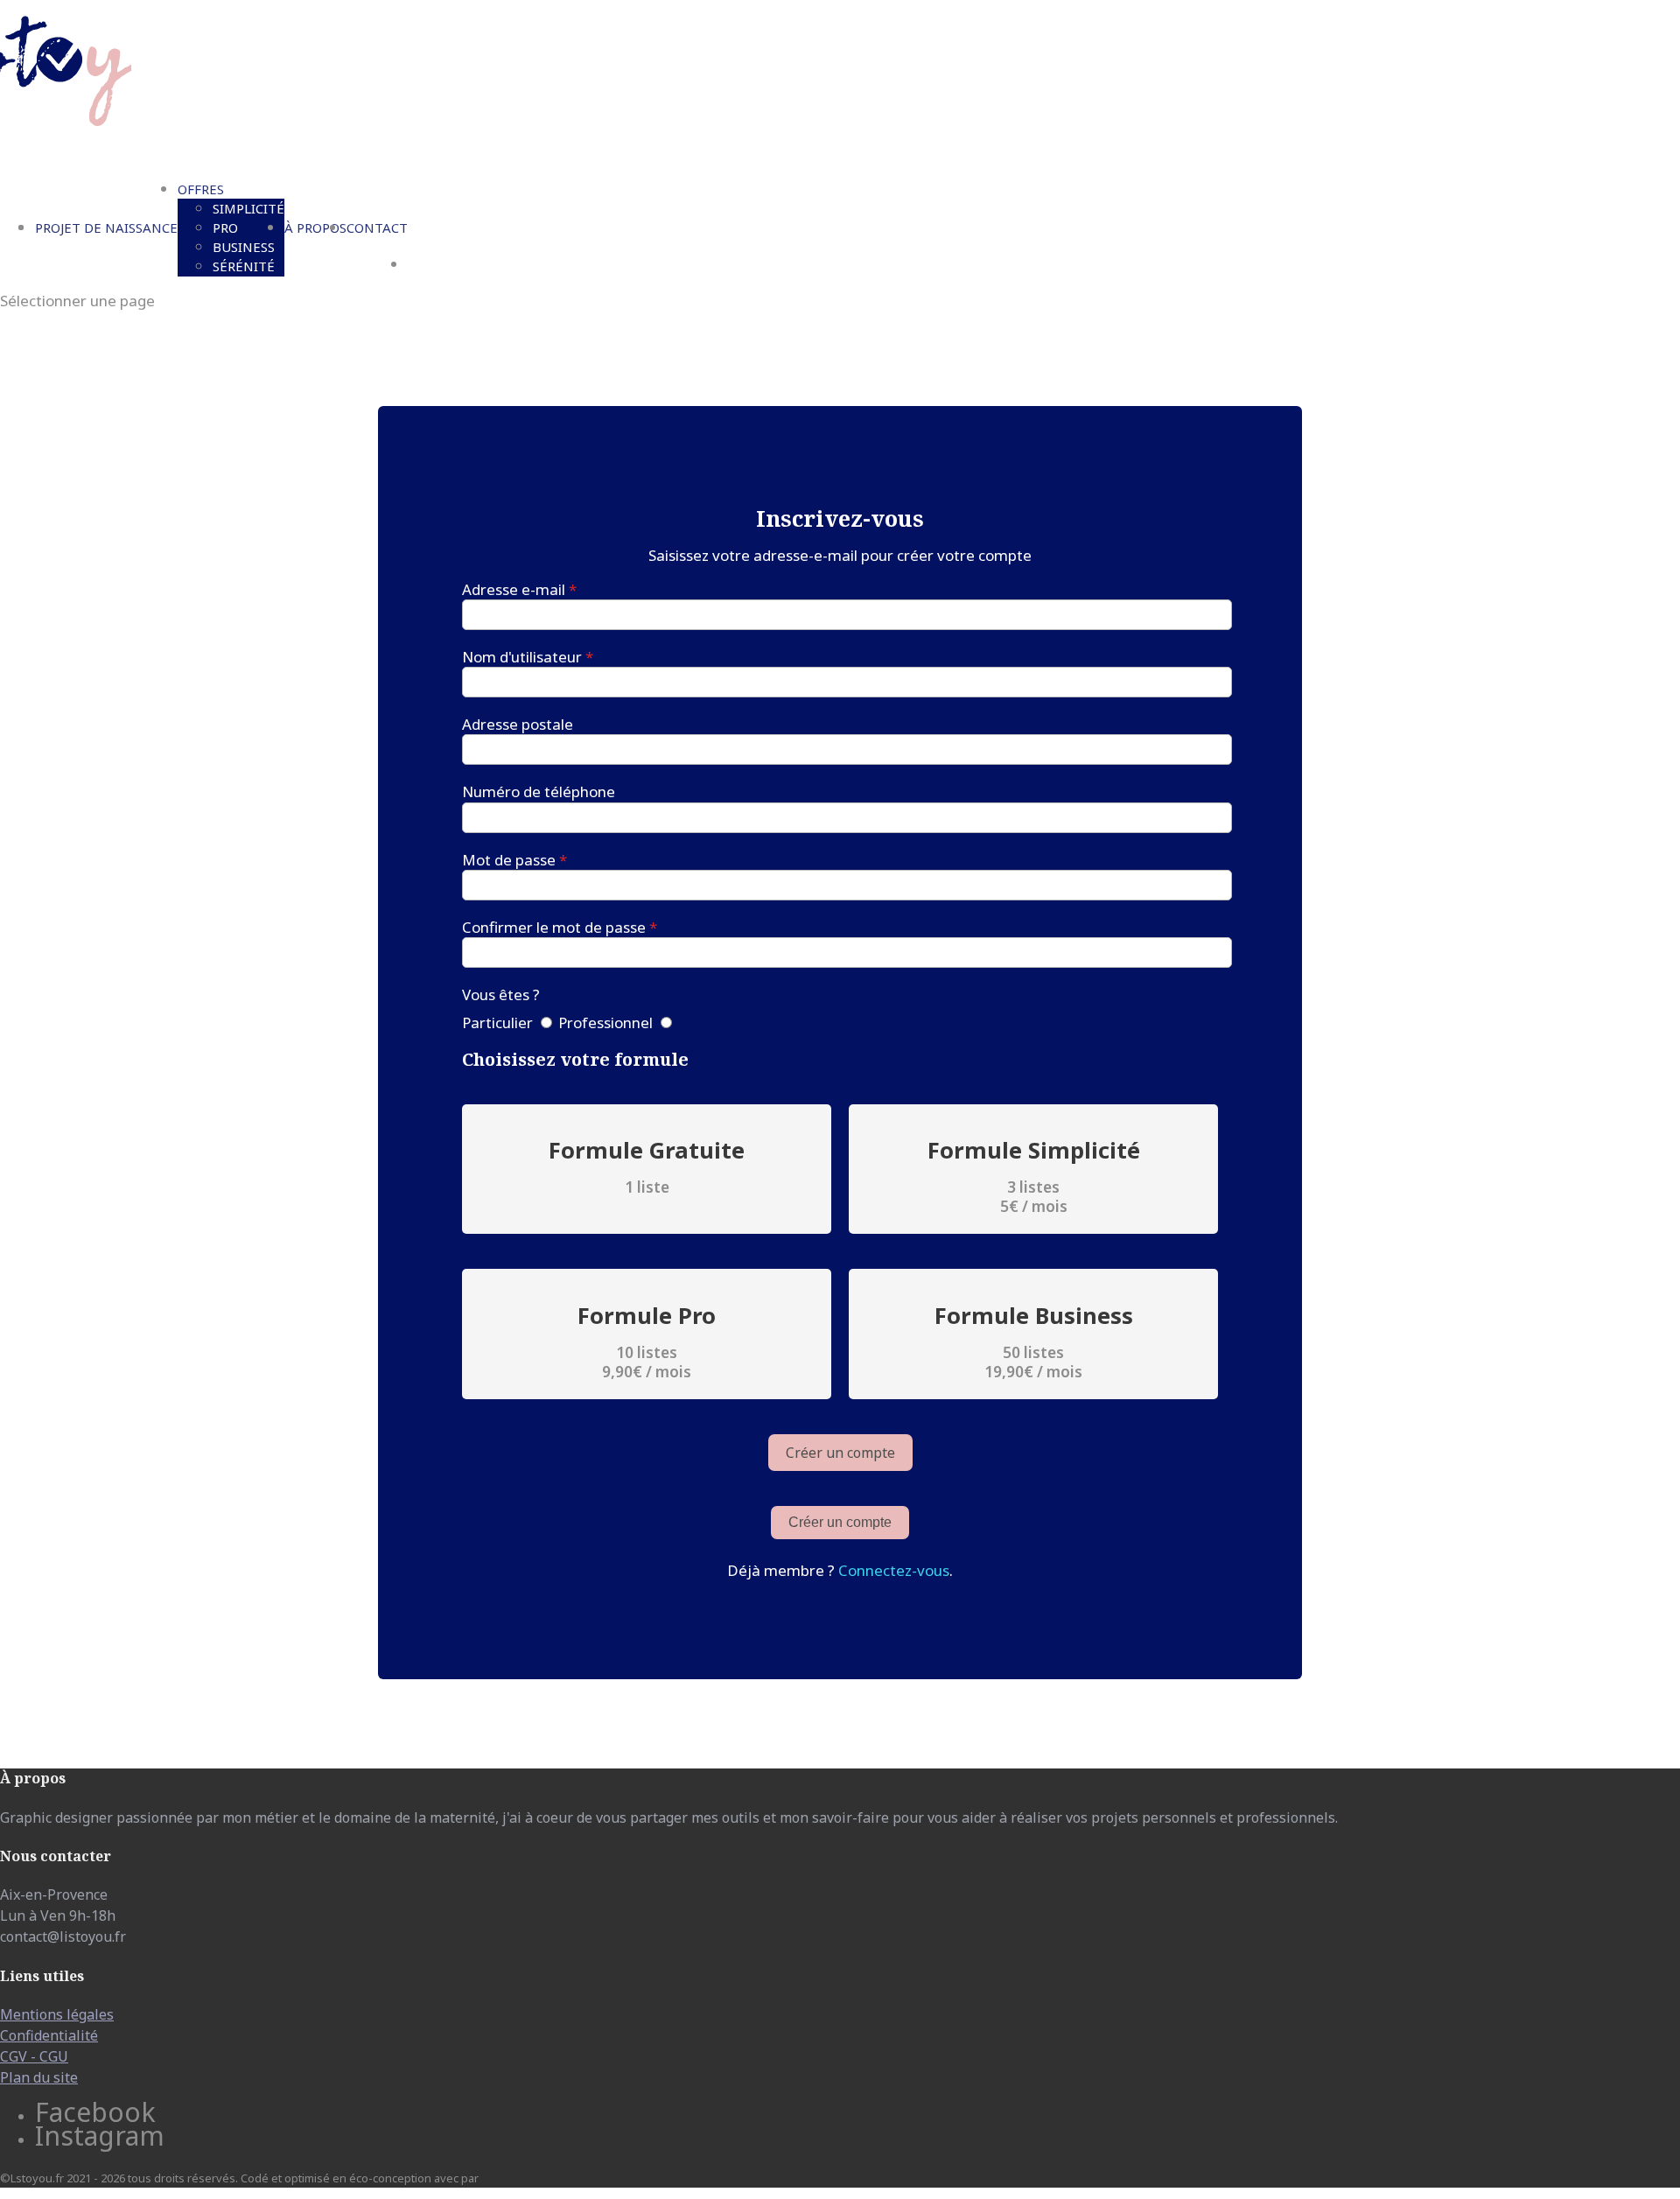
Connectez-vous (894, 1570)
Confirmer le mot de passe (560, 927)
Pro (225, 228)
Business (244, 247)
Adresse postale (518, 724)
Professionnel (605, 1022)
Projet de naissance (106, 228)
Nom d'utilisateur (528, 657)
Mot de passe (514, 860)
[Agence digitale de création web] (514, 2178)
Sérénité (244, 266)
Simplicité (248, 208)
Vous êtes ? (501, 994)
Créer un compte (840, 1522)
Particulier (497, 1022)
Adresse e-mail (519, 589)
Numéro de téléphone (539, 791)
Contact (377, 228)
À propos (315, 228)
